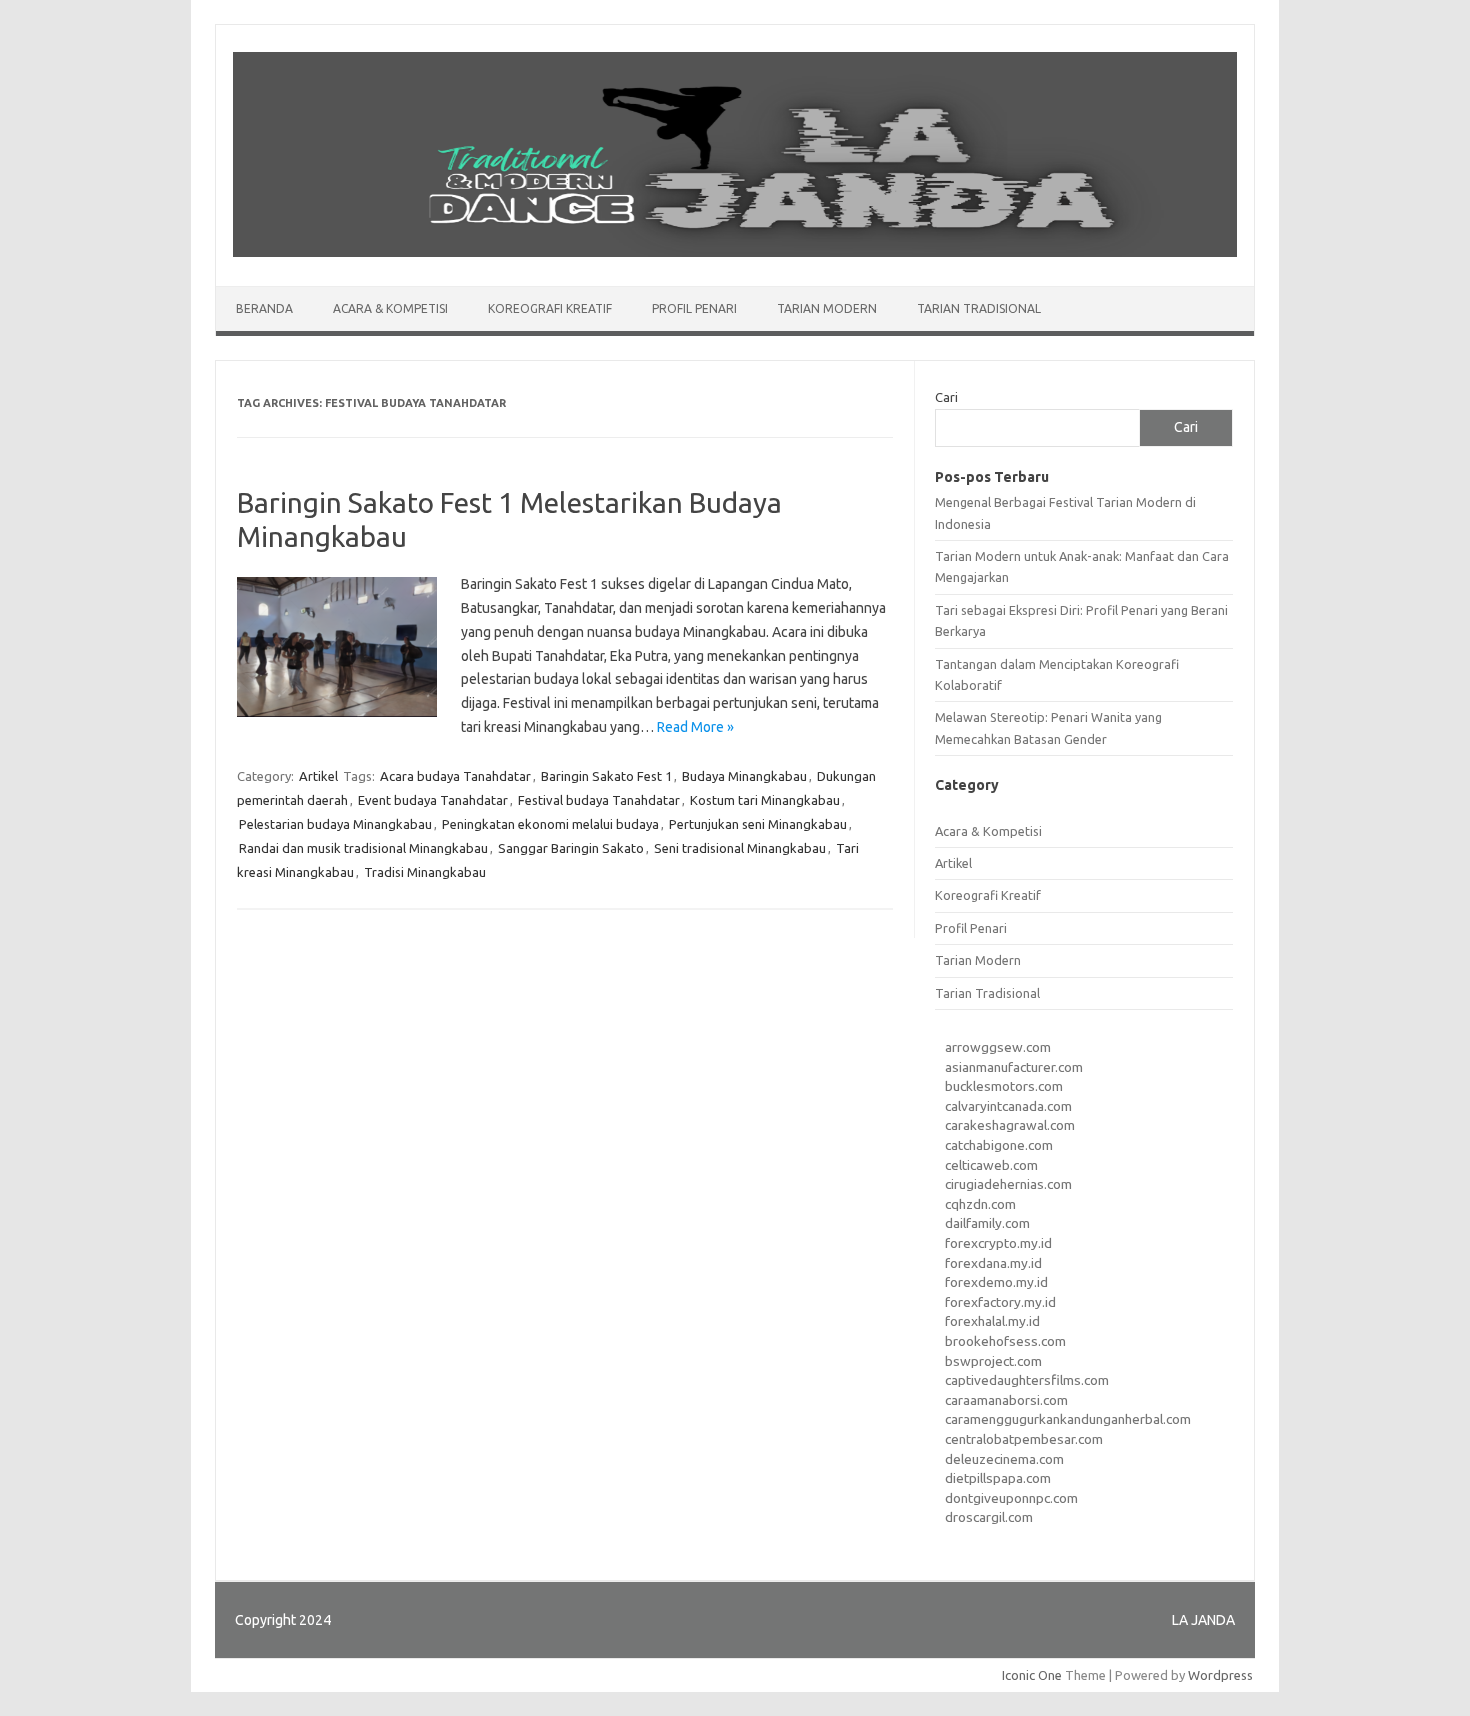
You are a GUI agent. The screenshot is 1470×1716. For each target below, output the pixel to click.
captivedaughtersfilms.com (1027, 1380)
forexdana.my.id (993, 1263)
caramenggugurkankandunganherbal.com (1068, 1419)
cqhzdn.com (980, 1204)
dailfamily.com (987, 1223)
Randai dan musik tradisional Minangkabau (363, 848)
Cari (946, 397)
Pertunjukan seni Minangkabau (758, 824)
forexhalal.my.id (992, 1321)
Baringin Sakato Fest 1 (606, 776)
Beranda (264, 308)
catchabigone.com (999, 1145)
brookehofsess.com (1005, 1341)
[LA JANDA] (735, 252)
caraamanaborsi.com (1006, 1400)
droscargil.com (989, 1517)
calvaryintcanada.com (1008, 1106)
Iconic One (1032, 1675)
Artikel (318, 776)
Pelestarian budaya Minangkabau (335, 824)
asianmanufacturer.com (1014, 1067)
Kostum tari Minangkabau (765, 800)
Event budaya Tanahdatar (433, 800)
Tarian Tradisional (979, 308)
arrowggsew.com (998, 1047)
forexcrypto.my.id (998, 1243)
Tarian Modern (827, 308)
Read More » (695, 727)
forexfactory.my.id (1000, 1302)
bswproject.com (993, 1361)
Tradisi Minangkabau (425, 872)
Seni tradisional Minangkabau (740, 848)
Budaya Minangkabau (744, 776)
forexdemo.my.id (996, 1282)
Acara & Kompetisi (390, 308)
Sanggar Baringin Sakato (571, 848)
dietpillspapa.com (998, 1478)
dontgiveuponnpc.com (1011, 1498)
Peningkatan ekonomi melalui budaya (550, 824)
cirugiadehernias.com (1008, 1184)
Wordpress (1220, 1675)
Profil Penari (694, 308)
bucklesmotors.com (1004, 1086)
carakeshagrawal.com (1010, 1125)
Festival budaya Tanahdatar (599, 800)
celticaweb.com (991, 1165)
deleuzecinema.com (1004, 1459)
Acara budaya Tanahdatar (455, 776)
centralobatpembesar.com (1024, 1439)
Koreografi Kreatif (550, 308)
